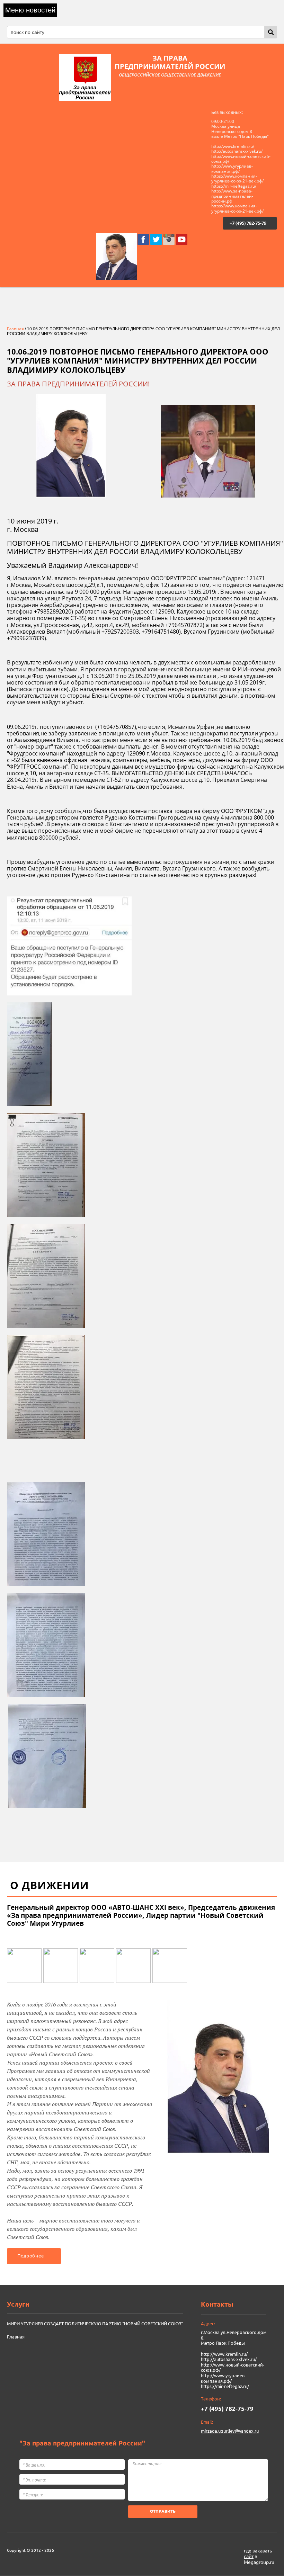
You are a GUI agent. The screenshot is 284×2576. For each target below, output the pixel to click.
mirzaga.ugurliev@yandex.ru (230, 2431)
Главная (15, 329)
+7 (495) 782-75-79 (248, 223)
